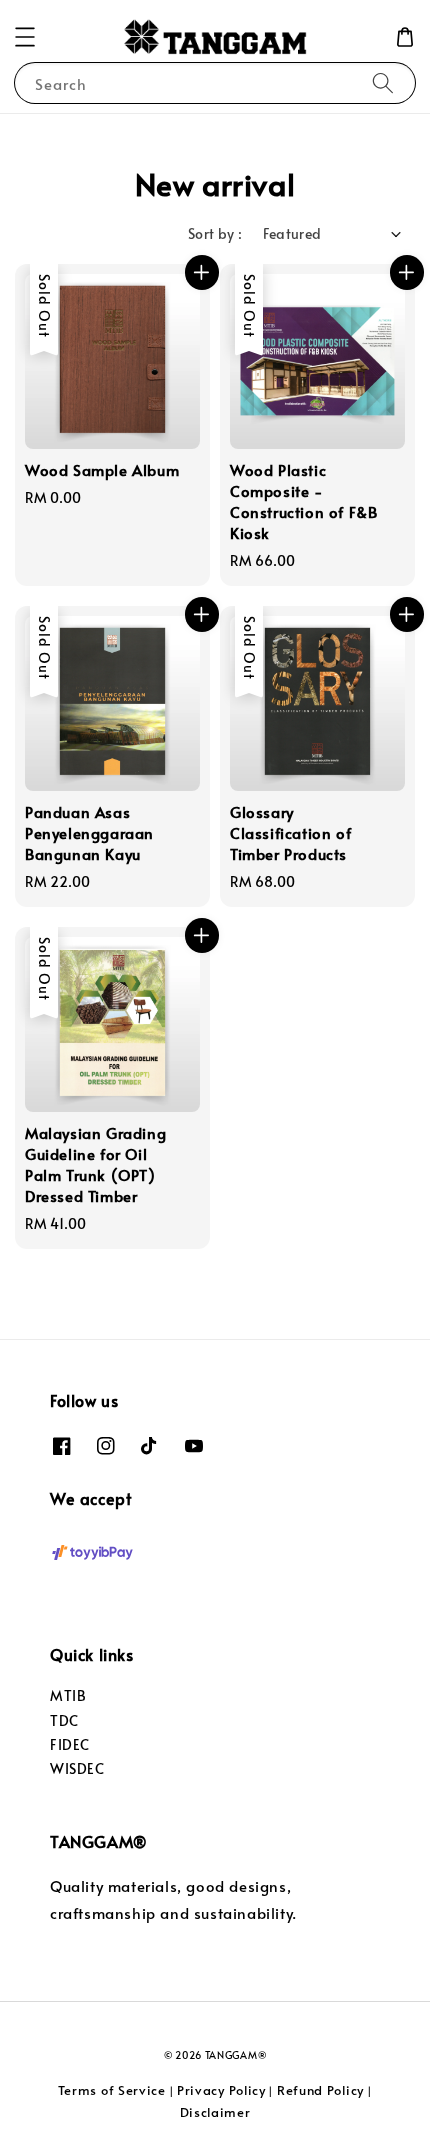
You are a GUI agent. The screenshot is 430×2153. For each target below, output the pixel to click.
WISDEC (77, 1768)
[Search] (383, 82)
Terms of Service (112, 2090)
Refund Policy (320, 2090)
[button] (25, 37)
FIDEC (70, 1744)
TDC (64, 1720)
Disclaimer (215, 2112)
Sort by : (215, 233)
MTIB (68, 1695)
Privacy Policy (221, 2090)
